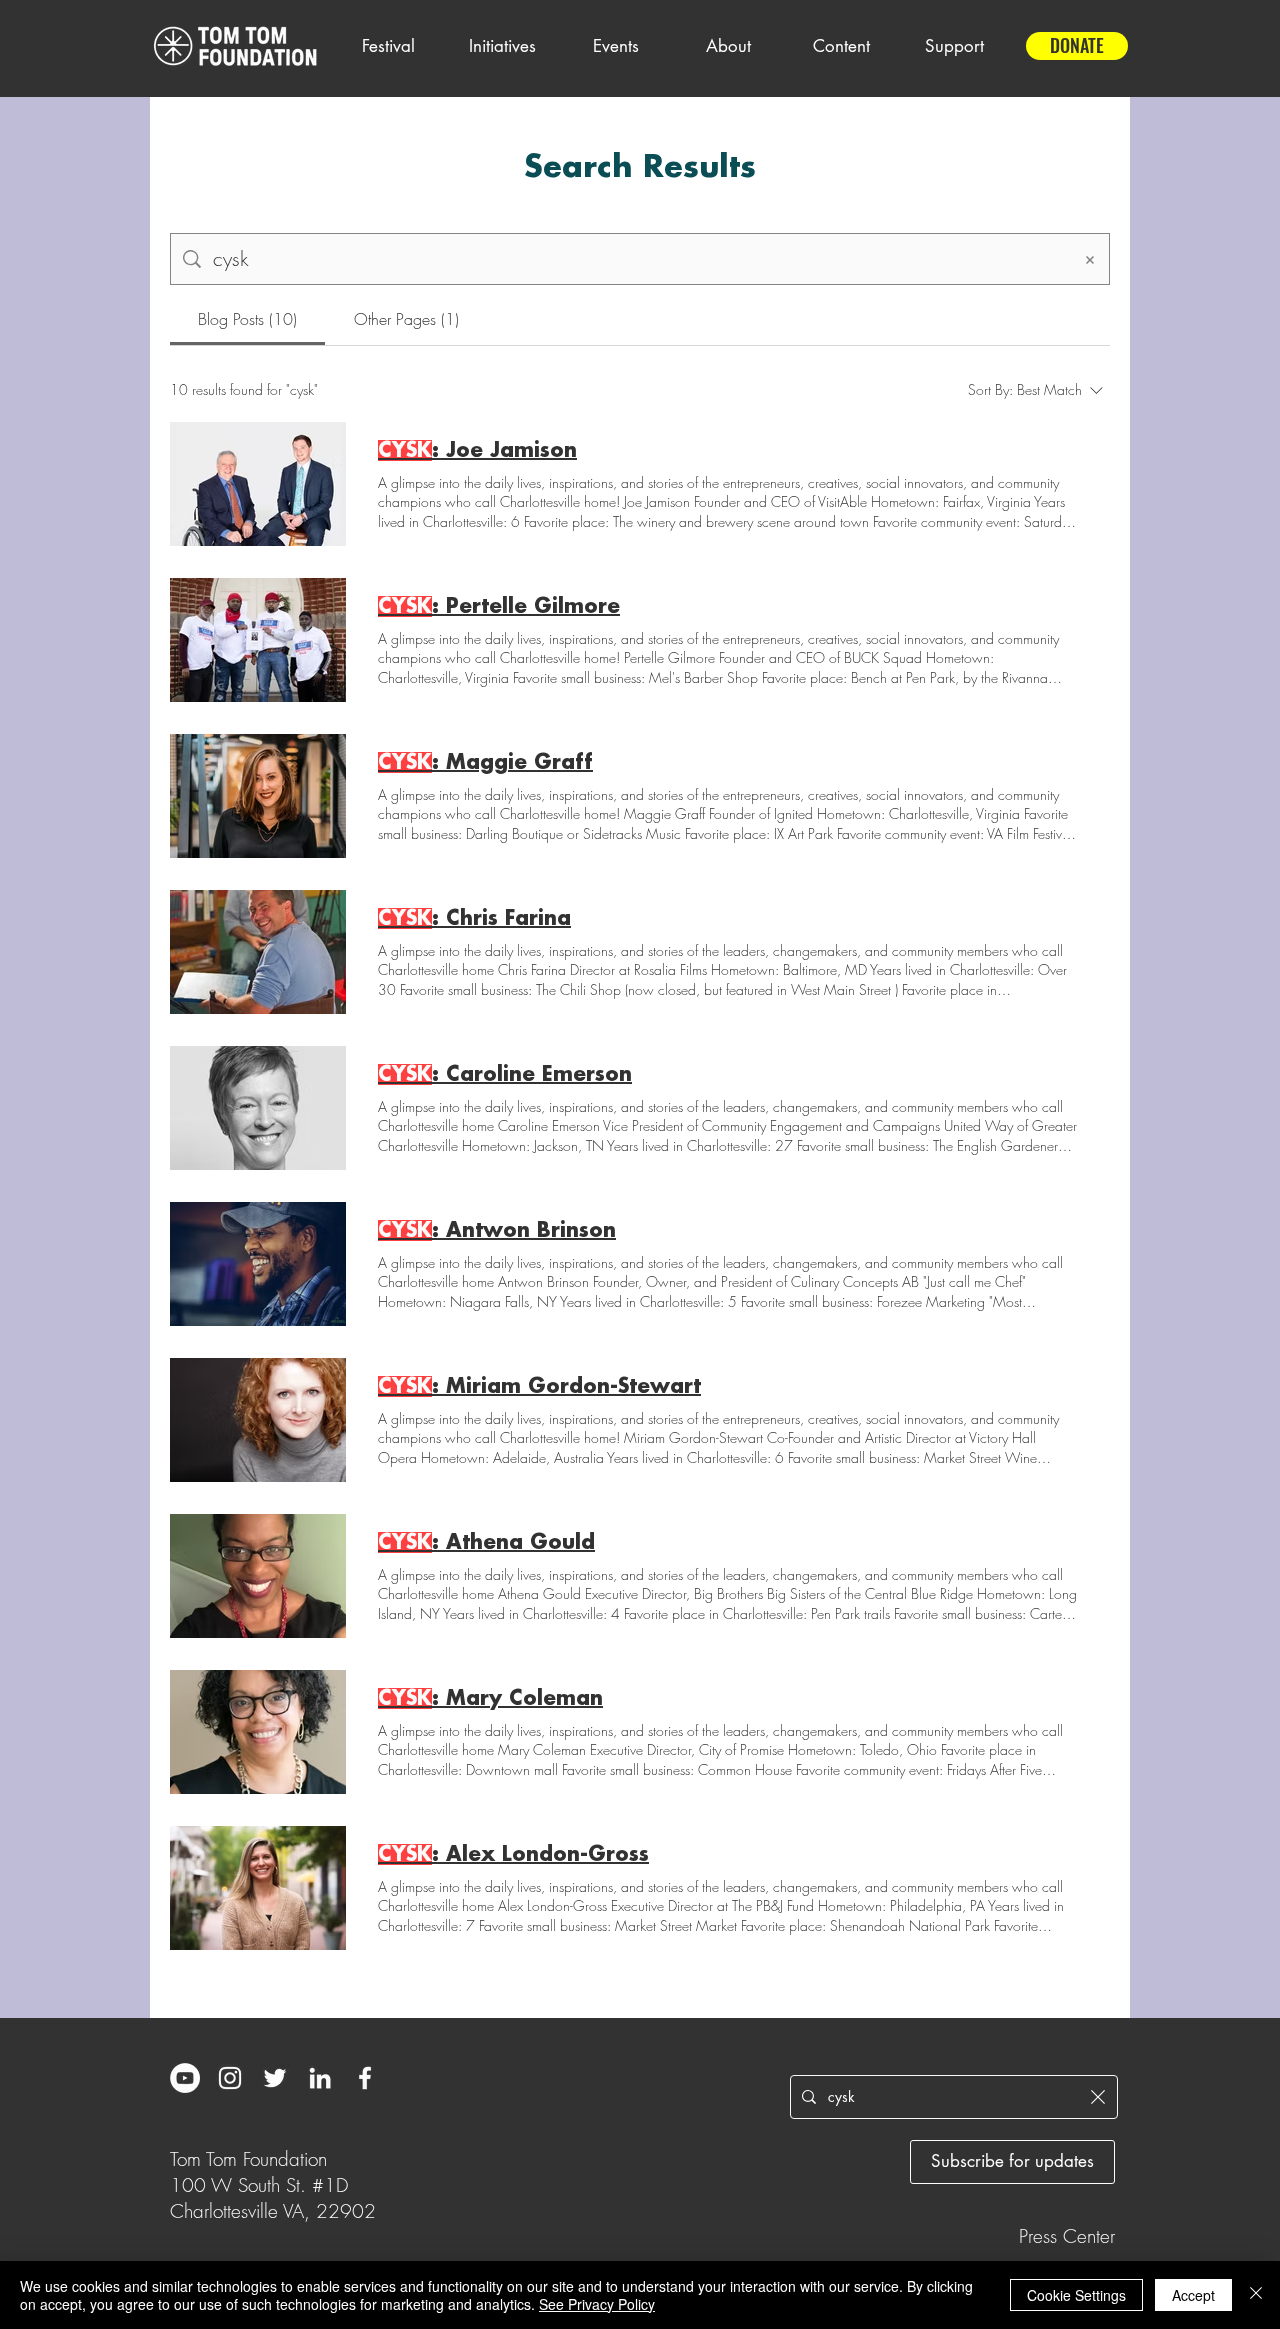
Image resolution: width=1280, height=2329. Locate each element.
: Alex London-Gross (513, 1854)
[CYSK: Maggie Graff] (258, 796)
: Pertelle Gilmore (499, 606)
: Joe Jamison (477, 450)
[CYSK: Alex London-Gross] (258, 1888)
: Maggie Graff (485, 762)
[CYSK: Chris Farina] (258, 952)
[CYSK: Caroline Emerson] (258, 1108)
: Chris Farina (474, 918)
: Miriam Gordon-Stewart (539, 1386)
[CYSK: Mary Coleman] (258, 1732)
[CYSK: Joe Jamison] (258, 484)
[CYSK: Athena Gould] (258, 1576)
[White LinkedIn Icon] (320, 2078)
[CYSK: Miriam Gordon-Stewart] (258, 1420)
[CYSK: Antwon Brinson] (258, 1264)
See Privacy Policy (597, 2304)
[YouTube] (185, 2078)
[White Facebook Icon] (365, 2078)
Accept (1193, 2295)
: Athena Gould (486, 1542)
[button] (388, 46)
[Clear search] (1090, 259)
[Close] (1256, 2295)
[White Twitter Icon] (275, 2078)
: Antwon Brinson (497, 1230)
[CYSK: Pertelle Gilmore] (258, 640)
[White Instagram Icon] (230, 2078)
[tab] (247, 319)
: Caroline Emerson (505, 1074)
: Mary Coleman (490, 1698)
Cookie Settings (1076, 2295)
